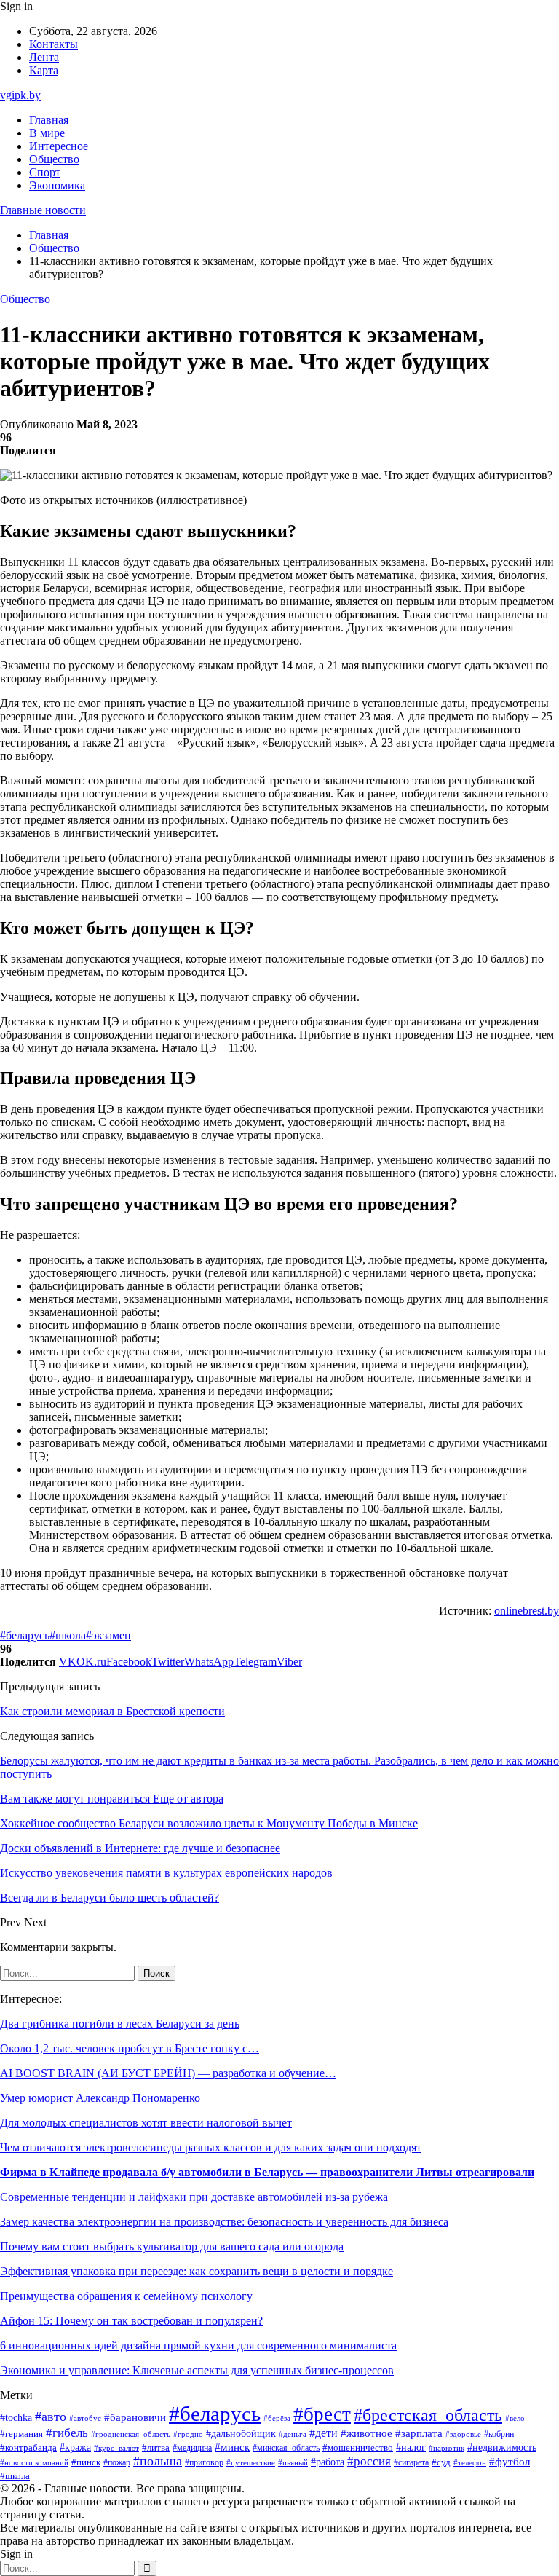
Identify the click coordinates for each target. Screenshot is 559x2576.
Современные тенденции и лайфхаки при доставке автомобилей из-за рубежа (194, 2197)
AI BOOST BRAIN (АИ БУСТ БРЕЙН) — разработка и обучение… (168, 2073)
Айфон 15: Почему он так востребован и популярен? (131, 2321)
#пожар (117, 2462)
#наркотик (447, 2448)
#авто (51, 2417)
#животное (366, 2433)
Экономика (57, 185)
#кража (75, 2447)
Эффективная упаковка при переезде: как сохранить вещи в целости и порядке (197, 2271)
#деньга (293, 2434)
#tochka (16, 2417)
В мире (47, 133)
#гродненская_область (131, 2434)
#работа (328, 2462)
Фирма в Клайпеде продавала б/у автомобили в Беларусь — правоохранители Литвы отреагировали (267, 2172)
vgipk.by (20, 95)
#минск (232, 2447)
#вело (515, 2418)
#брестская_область (428, 2415)
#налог (411, 2447)
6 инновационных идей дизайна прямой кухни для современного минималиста (198, 2345)
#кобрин (499, 2434)
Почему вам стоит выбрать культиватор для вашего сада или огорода (172, 2246)
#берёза (277, 2418)
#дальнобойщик (241, 2434)
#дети (324, 2433)
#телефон (470, 2462)
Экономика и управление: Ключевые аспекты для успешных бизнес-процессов (197, 2370)
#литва (156, 2448)
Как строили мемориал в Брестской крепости (112, 1711)
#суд (441, 2462)
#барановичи (135, 2417)
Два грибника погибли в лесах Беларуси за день (120, 2024)
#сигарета (411, 2462)
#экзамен (108, 1635)
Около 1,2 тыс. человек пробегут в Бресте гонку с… (130, 2048)
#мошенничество (358, 2448)
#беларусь (25, 1635)
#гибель (67, 2433)
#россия (369, 2461)
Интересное (59, 146)
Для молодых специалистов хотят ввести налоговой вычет (146, 2123)
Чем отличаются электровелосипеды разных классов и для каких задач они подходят (211, 2147)
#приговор (204, 2463)
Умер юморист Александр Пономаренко (100, 2098)
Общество (54, 159)
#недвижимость (502, 2447)
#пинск (86, 2462)
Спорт (45, 172)
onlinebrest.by (527, 1611)
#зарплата (419, 2433)
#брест (322, 2414)
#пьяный (293, 2462)
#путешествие (251, 2462)
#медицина (192, 2448)
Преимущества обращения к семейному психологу (126, 2296)
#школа (68, 1635)
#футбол (510, 2462)
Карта (44, 70)
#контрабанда (28, 2447)
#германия (21, 2434)
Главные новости (43, 210)
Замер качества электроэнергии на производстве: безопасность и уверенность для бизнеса (224, 2222)
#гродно (188, 2434)
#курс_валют (116, 2448)
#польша (158, 2461)
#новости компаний (34, 2462)
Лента (44, 57)
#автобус (85, 2418)
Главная (49, 120)
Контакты (53, 44)
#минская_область (286, 2448)
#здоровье (463, 2434)
